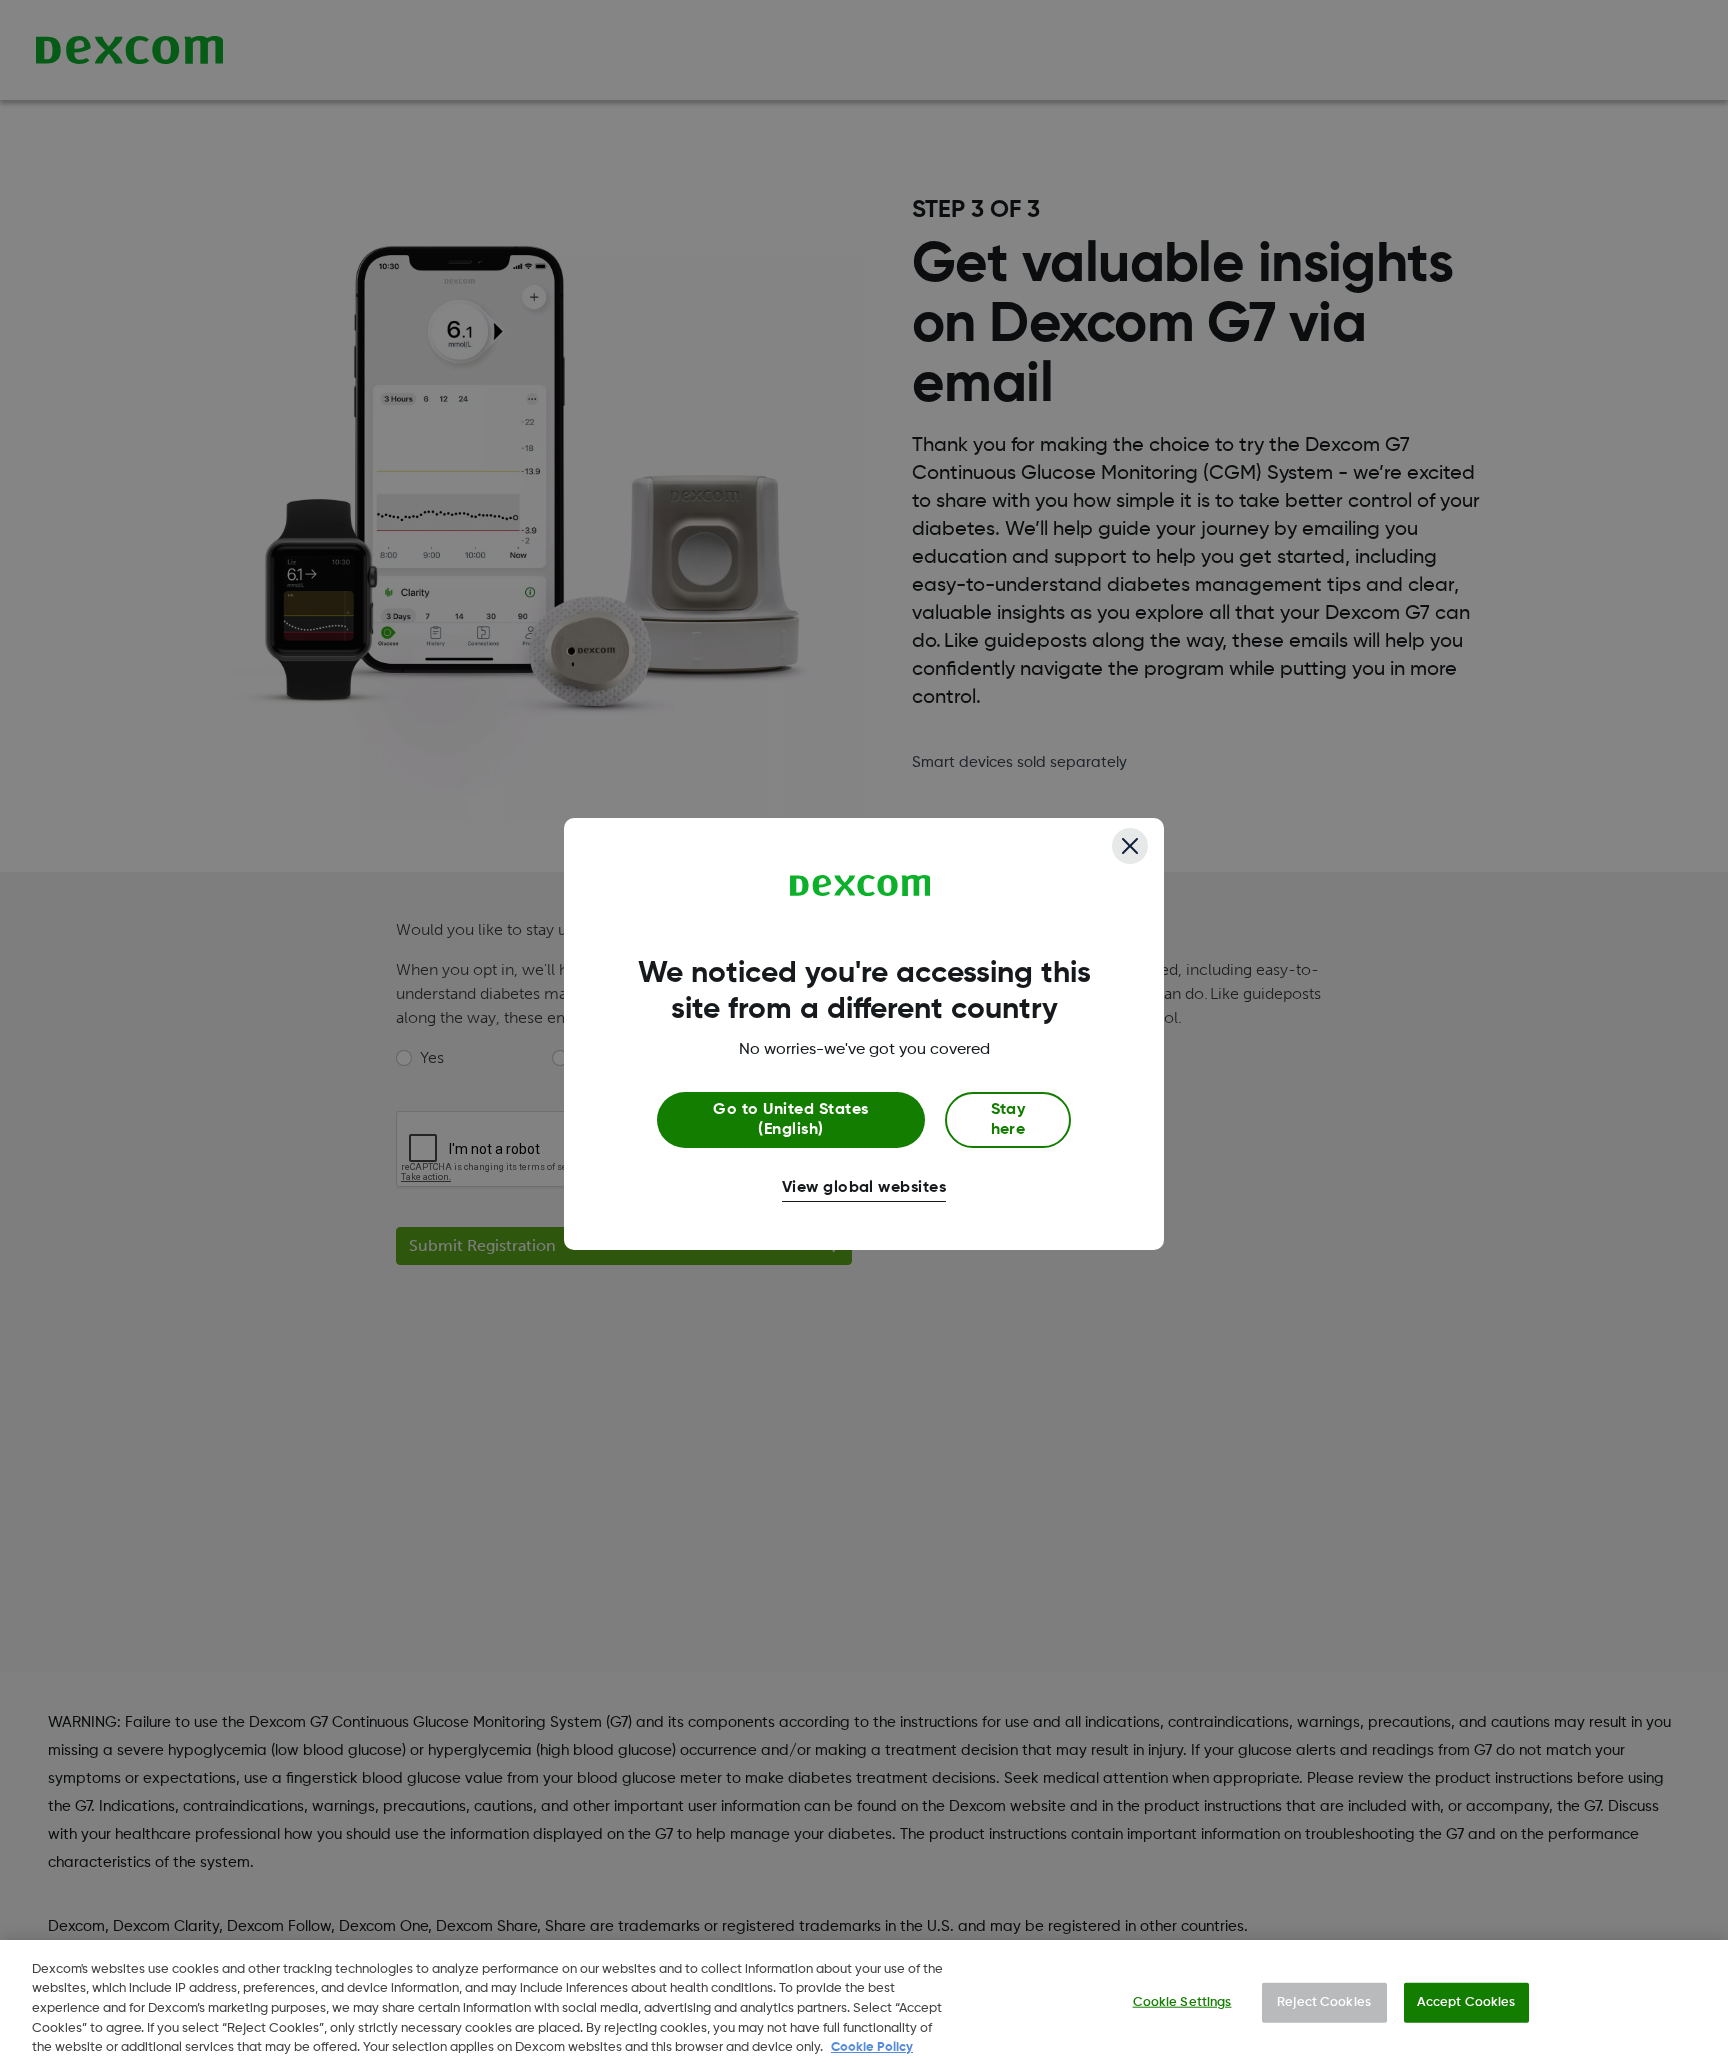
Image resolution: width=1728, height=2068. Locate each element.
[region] (864, 2004)
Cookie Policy (872, 2047)
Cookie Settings (1182, 2002)
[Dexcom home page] (860, 886)
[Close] (1130, 846)
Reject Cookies (1324, 2002)
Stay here (1008, 1120)
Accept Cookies (1466, 2002)
